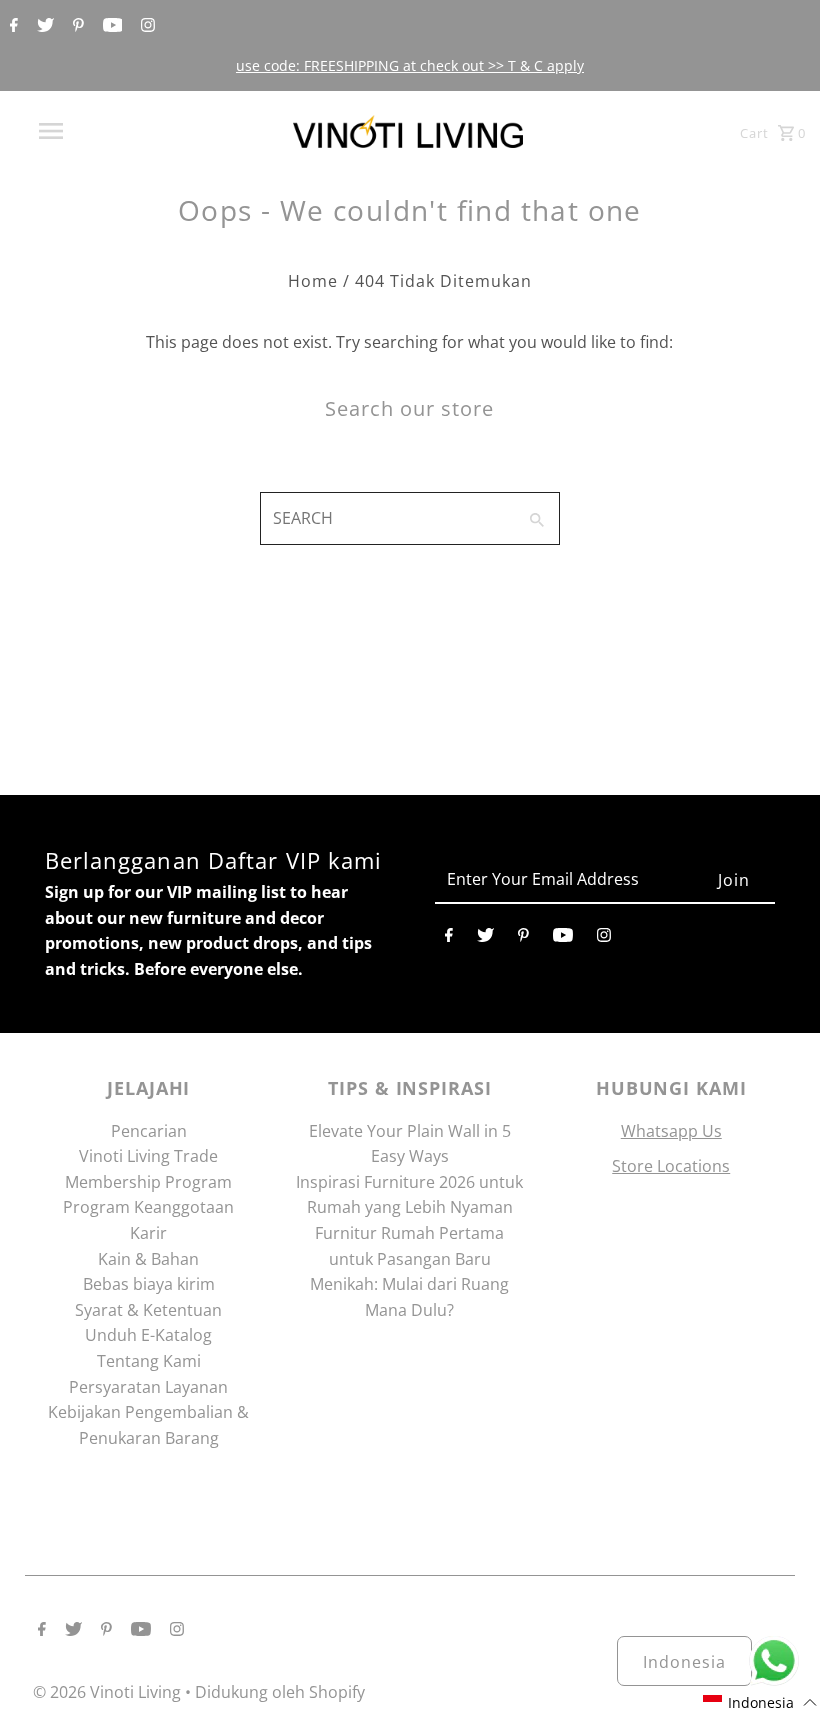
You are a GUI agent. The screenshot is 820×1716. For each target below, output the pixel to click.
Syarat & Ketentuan (148, 1310)
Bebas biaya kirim (149, 1284)
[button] (760, 1702)
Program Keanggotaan (148, 1207)
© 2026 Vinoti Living (109, 1692)
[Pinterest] (76, 26)
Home (313, 281)
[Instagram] (145, 26)
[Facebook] (11, 26)
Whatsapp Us (671, 1131)
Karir (148, 1233)
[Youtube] (110, 26)
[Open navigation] (93, 131)
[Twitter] (43, 26)
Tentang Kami (149, 1361)
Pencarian (149, 1131)
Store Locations (671, 1166)
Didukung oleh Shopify (280, 1692)
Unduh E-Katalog (148, 1335)
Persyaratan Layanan (148, 1387)
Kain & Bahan (148, 1259)
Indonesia (684, 1662)
